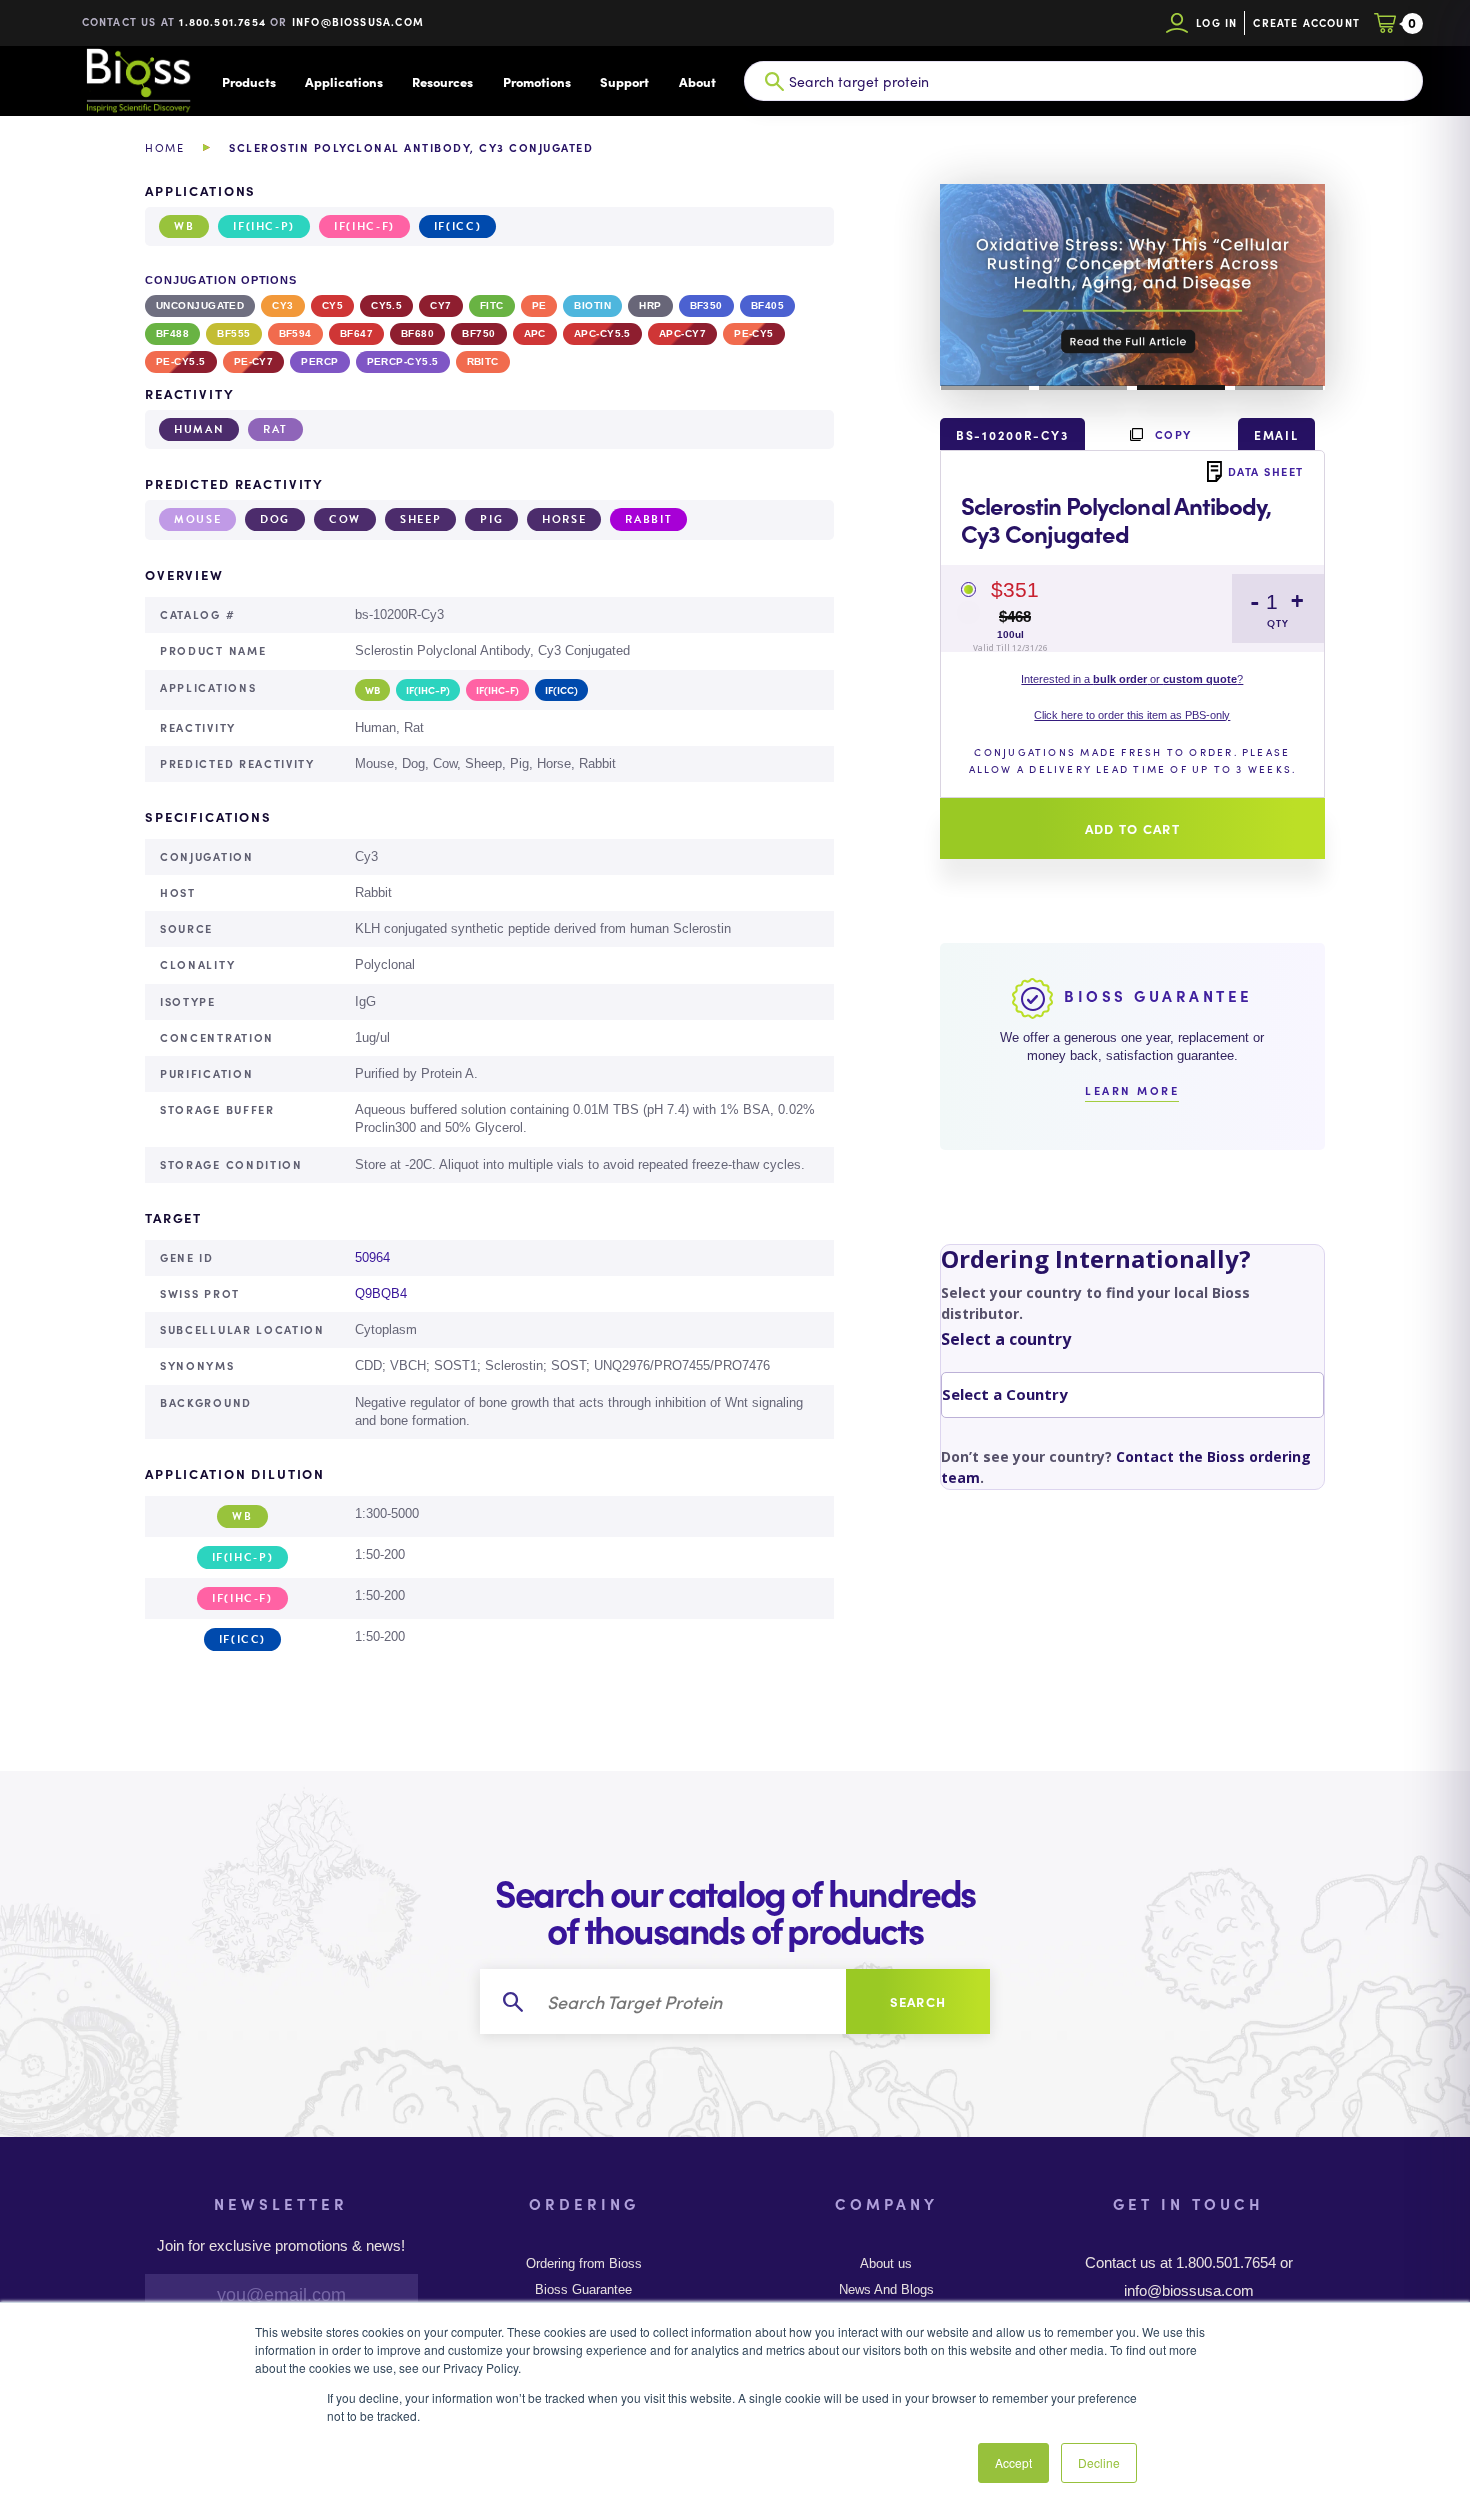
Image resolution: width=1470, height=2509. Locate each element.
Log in (1216, 22)
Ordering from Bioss (584, 2264)
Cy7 (440, 305)
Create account (1306, 22)
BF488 (172, 333)
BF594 (295, 333)
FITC (492, 305)
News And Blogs (886, 2290)
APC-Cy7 (682, 333)
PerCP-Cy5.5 (403, 361)
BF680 (417, 333)
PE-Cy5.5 (181, 361)
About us (886, 2264)
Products (249, 81)
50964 (372, 1257)
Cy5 (332, 305)
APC (535, 333)
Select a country (1006, 1339)
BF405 (767, 305)
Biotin (592, 305)
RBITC (483, 361)
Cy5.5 (386, 305)
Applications (344, 81)
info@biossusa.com (358, 21)
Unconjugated (200, 305)
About (697, 81)
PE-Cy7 (254, 361)
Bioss (138, 81)
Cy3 (282, 305)
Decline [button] (1099, 2462)
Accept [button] (1013, 2462)
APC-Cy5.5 (602, 333)
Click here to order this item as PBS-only (1132, 715)
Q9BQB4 (381, 1293)
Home (164, 147)
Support (624, 81)
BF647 (356, 333)
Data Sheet (1266, 471)
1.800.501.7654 (222, 21)
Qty (1278, 623)
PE (539, 305)
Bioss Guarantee (583, 2290)
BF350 (706, 305)
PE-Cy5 (754, 333)
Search (918, 2001)
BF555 (233, 333)
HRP (650, 305)
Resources (442, 81)
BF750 (478, 333)
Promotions (537, 81)
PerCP (319, 361)
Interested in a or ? (1132, 679)
